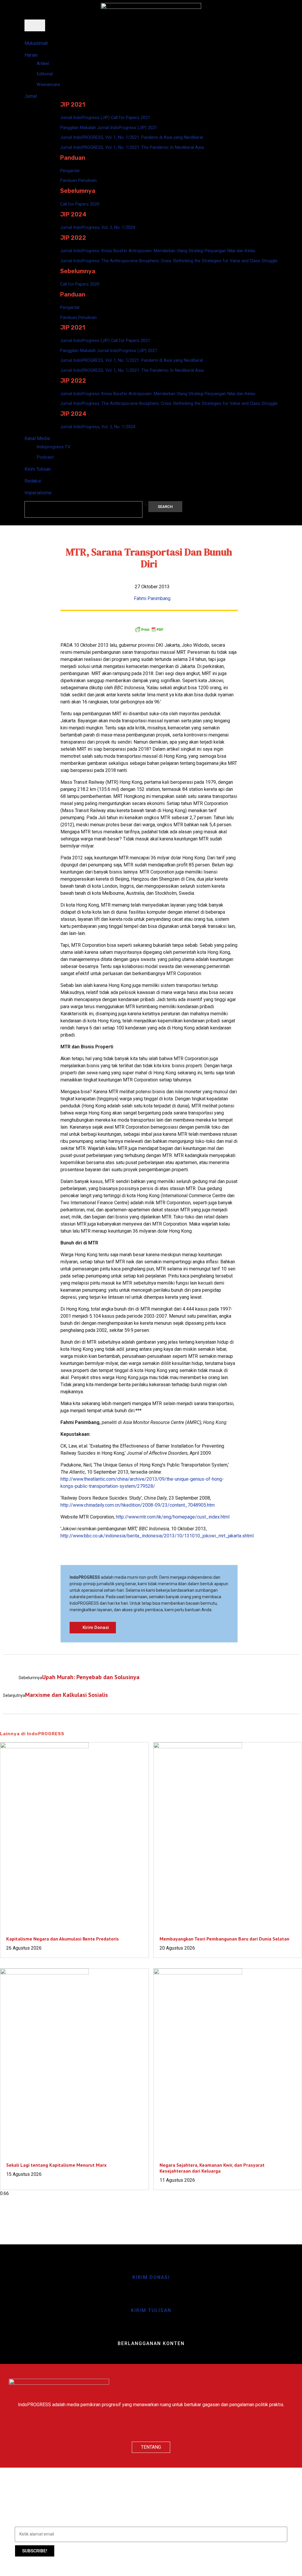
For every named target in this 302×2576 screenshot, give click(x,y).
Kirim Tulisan (38, 469)
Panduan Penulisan (78, 180)
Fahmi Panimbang (152, 598)
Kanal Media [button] (37, 438)
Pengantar (70, 171)
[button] (145, 504)
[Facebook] (134, 2426)
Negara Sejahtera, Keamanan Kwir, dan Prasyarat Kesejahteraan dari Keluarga (212, 2168)
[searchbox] (83, 509)
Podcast (45, 457)
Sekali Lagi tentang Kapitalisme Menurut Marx (56, 2165)
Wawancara (48, 84)
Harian (31, 55)
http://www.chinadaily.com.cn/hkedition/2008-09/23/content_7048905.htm (138, 1505)
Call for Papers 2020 (80, 204)
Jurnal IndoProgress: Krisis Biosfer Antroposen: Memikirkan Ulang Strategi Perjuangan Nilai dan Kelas (158, 251)
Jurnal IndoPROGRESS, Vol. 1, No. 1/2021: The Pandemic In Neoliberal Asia (132, 147)
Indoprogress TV (54, 447)
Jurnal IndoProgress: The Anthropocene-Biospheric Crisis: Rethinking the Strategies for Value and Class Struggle (169, 261)
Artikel (43, 63)
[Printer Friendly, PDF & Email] (149, 629)
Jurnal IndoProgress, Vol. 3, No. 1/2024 (98, 227)
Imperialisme (38, 493)
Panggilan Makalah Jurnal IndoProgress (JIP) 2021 (109, 128)
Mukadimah (36, 43)
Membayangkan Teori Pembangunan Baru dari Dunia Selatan (224, 1939)
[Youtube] (168, 2426)
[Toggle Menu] (35, 25)
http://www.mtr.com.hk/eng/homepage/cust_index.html (173, 1517)
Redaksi (33, 481)
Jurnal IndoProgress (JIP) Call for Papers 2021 (105, 118)
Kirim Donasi (151, 2277)
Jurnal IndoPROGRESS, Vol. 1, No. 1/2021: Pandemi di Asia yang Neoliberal (132, 137)
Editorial (45, 74)
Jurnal (31, 96)
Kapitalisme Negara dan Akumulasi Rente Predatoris (63, 1939)
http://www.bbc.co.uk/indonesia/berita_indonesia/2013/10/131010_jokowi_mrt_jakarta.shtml (157, 1536)
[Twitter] (151, 2426)
